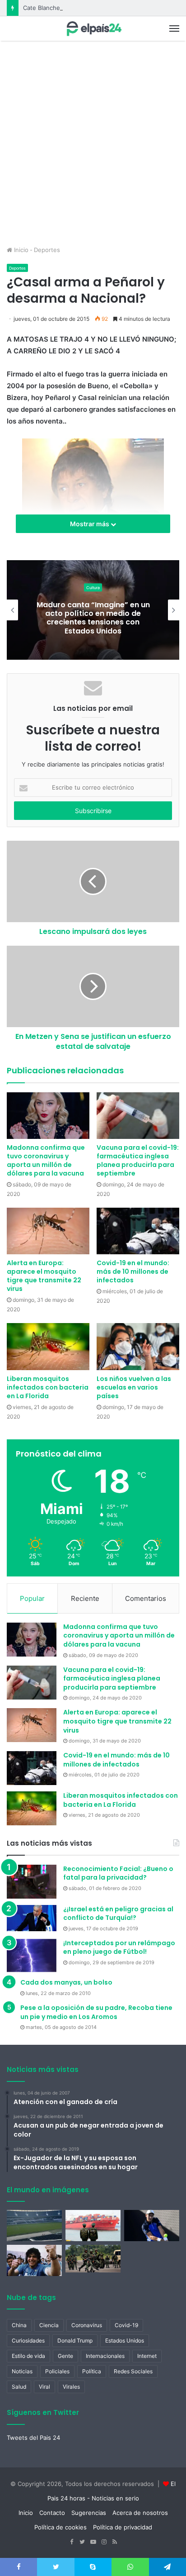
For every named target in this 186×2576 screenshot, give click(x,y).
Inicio (20, 250)
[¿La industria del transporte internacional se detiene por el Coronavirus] (93, 2226)
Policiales (57, 2371)
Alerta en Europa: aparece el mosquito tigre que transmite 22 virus (44, 1276)
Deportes (47, 250)
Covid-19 (126, 2325)
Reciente (85, 1598)
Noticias (22, 2371)
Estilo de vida (28, 2356)
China (19, 2325)
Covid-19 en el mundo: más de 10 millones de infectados (133, 1271)
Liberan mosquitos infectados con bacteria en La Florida (48, 1387)
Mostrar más (90, 524)
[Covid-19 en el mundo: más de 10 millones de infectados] (138, 1231)
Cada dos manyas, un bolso (66, 1982)
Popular (32, 1598)
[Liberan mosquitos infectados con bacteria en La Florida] (48, 1346)
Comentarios (146, 1598)
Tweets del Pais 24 (33, 2438)
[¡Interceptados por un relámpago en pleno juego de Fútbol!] (32, 1956)
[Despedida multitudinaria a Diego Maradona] (34, 2260)
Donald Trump (75, 2340)
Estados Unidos (125, 2340)
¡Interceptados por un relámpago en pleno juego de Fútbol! (119, 1947)
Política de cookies (60, 2527)
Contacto (52, 2513)
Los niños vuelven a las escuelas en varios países (134, 1387)
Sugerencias (89, 2513)
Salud (19, 2387)
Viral (44, 2387)
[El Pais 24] (93, 29)
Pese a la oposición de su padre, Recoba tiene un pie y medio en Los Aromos (96, 2012)
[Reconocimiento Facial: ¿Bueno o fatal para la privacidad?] (32, 1882)
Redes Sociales (133, 2371)
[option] (93, 610)
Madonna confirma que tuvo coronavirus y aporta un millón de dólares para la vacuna (46, 1160)
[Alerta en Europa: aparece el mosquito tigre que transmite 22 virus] (48, 1231)
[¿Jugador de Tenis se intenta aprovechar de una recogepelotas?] (152, 2226)
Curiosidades (28, 2340)
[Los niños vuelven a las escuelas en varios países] (138, 1346)
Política (92, 2371)
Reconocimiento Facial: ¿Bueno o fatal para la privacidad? (118, 1873)
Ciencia (49, 2325)
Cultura (93, 588)
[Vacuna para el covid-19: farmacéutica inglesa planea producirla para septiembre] (138, 1116)
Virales (71, 2387)
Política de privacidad (123, 2527)
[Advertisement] (93, 148)
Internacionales (105, 2356)
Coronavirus (87, 2325)
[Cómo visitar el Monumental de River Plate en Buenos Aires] (34, 2226)
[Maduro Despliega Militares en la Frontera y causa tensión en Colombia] (93, 2259)
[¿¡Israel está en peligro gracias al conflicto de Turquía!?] (32, 1918)
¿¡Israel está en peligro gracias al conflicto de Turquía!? (118, 1914)
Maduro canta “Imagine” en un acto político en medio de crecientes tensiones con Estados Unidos (93, 618)
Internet (147, 2356)
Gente (65, 2356)
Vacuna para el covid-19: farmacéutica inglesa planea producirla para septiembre (138, 1160)
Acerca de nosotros (140, 2513)
